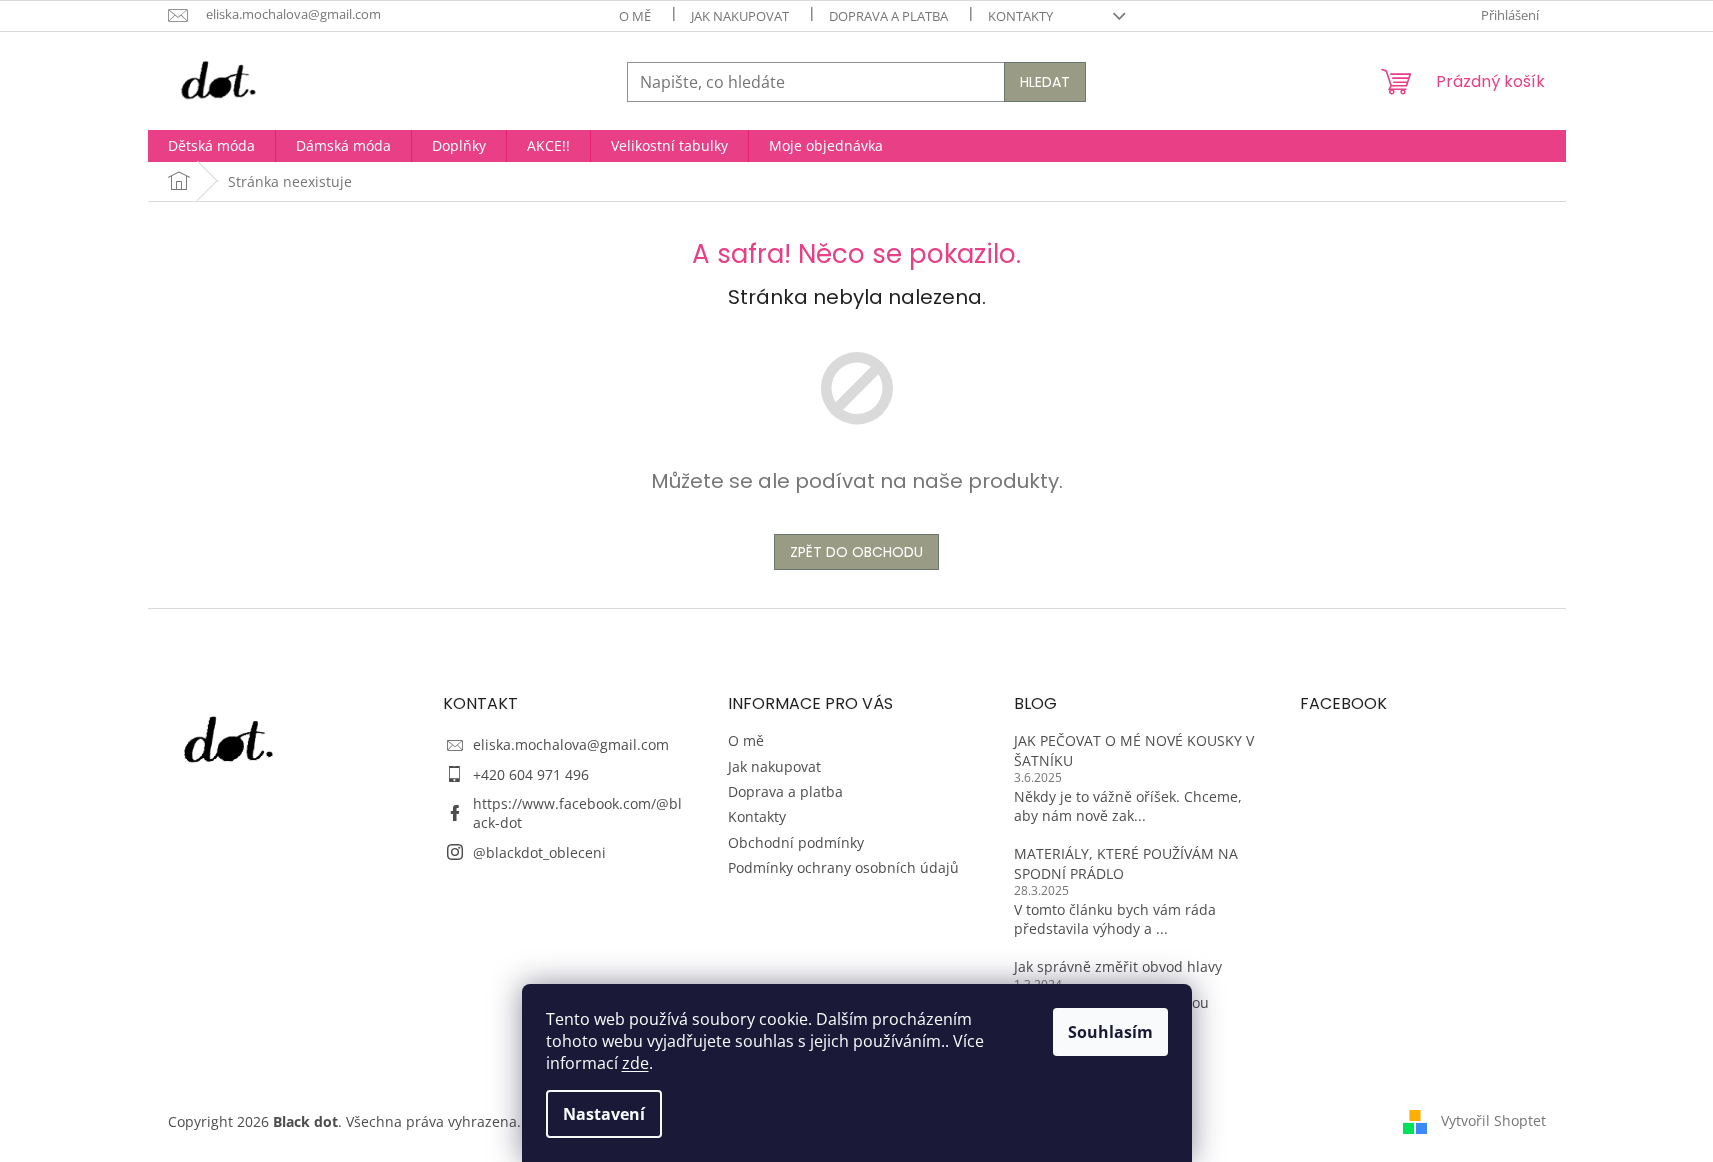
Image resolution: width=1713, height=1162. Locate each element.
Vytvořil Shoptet (1493, 1119)
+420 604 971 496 (531, 774)
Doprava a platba (888, 16)
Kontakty (1020, 16)
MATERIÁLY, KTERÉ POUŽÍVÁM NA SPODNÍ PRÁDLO (1126, 863)
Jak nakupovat (740, 16)
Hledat (1045, 82)
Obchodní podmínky (796, 842)
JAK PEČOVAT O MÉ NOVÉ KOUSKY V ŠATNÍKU (1134, 750)
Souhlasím (1110, 1032)
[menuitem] (211, 146)
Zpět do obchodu (856, 552)
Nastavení (604, 1114)
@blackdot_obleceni (539, 852)
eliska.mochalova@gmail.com (571, 744)
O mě (635, 16)
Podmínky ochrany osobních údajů (843, 867)
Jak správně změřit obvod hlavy (1118, 966)
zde (635, 1063)
